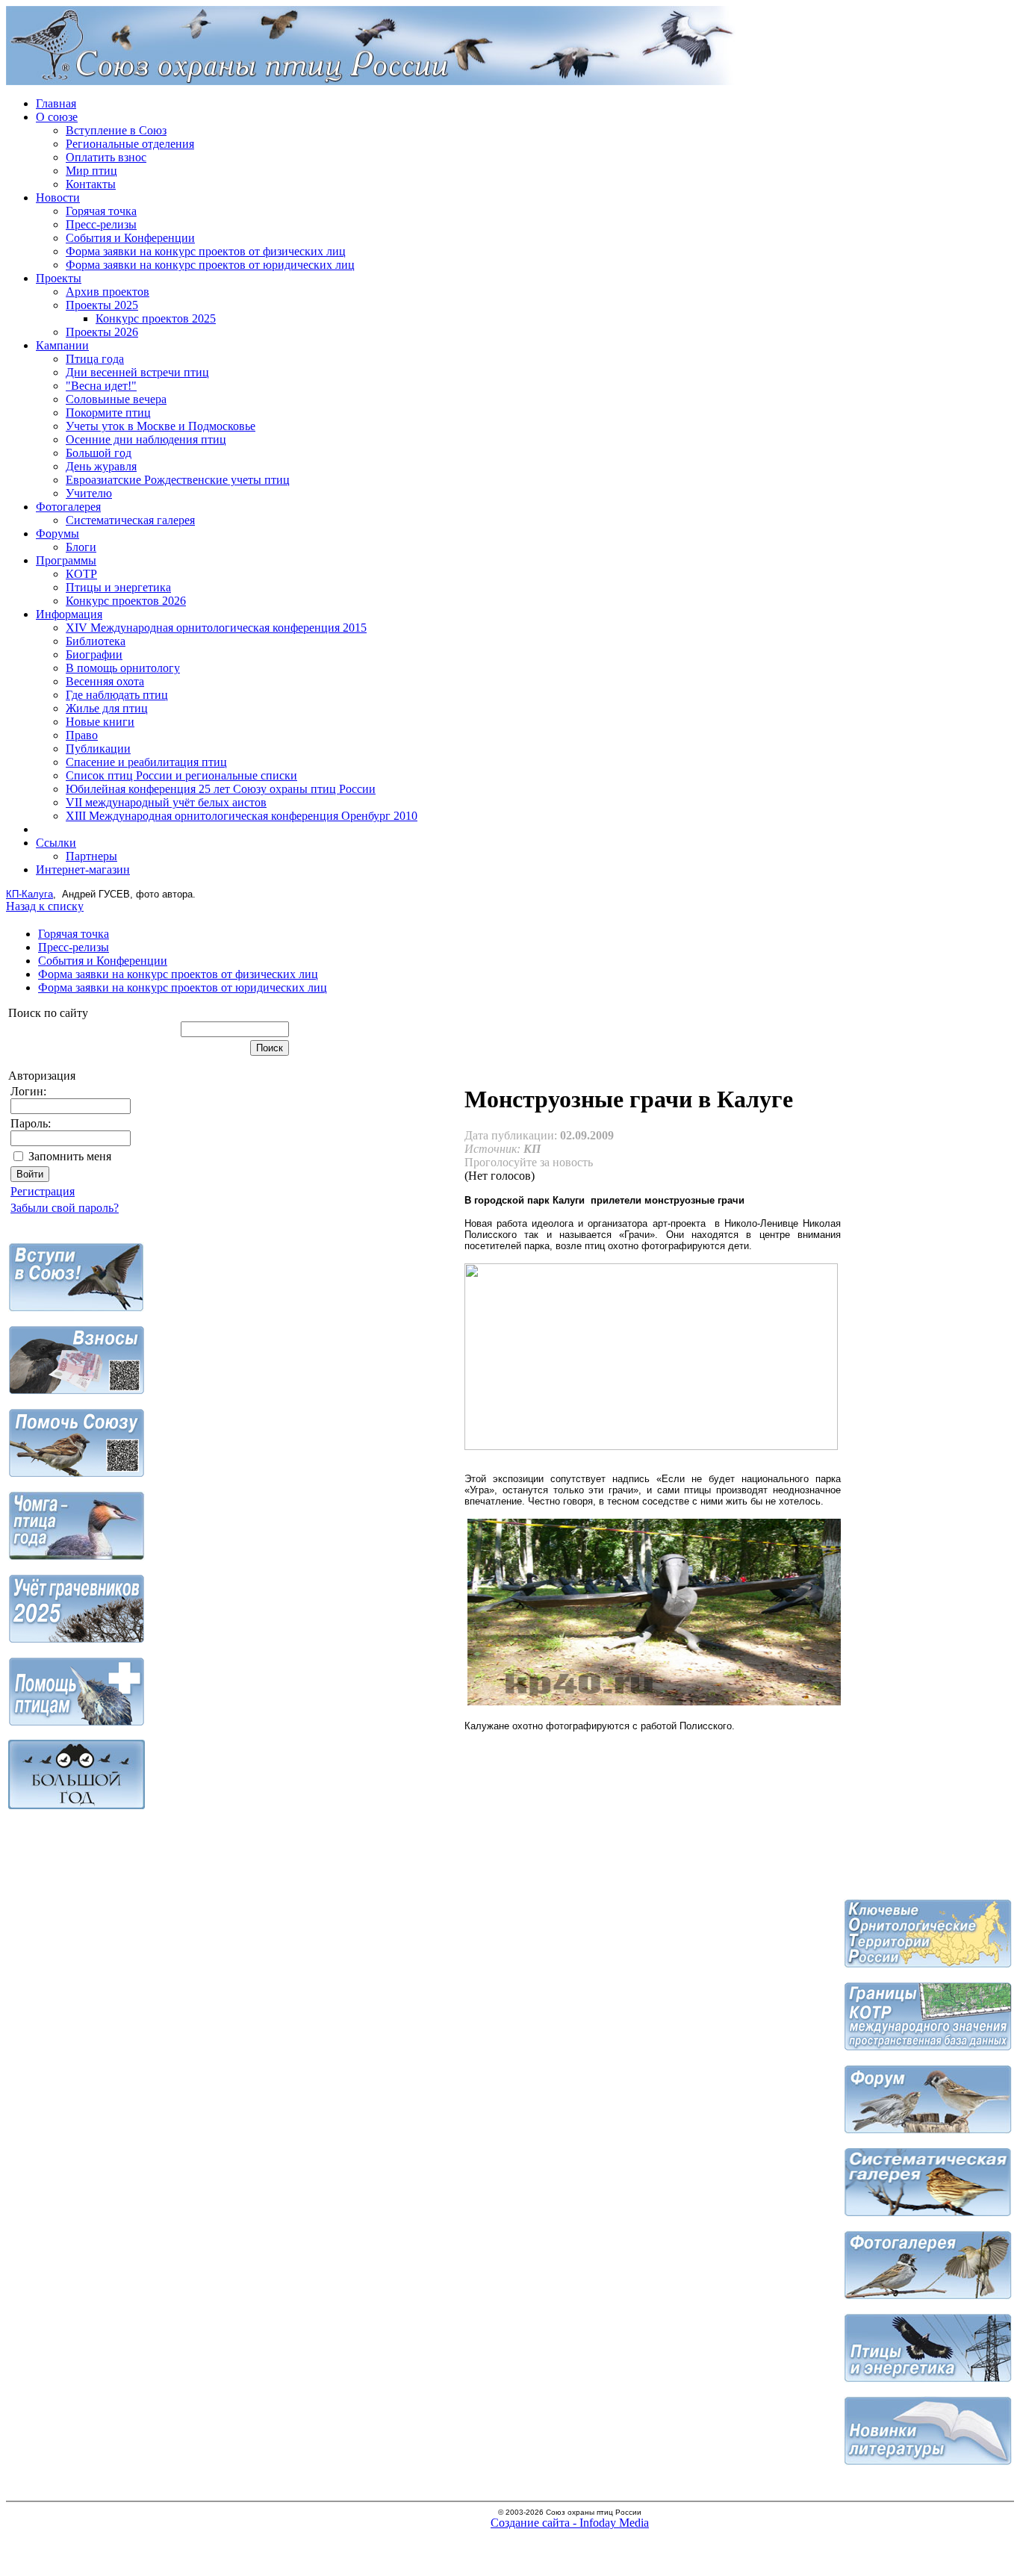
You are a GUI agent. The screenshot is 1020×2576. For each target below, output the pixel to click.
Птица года (95, 359)
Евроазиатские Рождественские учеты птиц (178, 480)
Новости (58, 197)
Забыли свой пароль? (65, 1208)
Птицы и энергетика (118, 587)
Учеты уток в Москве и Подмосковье (161, 426)
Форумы (57, 533)
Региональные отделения (130, 144)
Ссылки (56, 843)
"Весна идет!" (101, 386)
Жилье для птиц (107, 708)
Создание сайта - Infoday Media (570, 2523)
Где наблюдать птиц (117, 695)
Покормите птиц (108, 413)
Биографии (94, 654)
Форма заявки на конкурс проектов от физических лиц (206, 251)
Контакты (91, 184)
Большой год (99, 453)
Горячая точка (101, 211)
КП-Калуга (29, 894)
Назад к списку (45, 906)
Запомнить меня (70, 1156)
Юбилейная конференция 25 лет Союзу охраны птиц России (221, 789)
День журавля (101, 466)
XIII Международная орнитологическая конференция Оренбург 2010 (242, 816)
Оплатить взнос (106, 157)
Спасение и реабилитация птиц (146, 762)
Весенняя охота (105, 681)
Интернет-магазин (83, 869)
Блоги (81, 547)
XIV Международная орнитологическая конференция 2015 (216, 628)
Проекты (59, 278)
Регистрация (43, 1191)
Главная (56, 103)
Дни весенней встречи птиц (137, 372)
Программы (66, 560)
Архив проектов (108, 292)
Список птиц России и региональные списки (181, 775)
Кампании (62, 345)
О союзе (57, 117)
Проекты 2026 (102, 332)
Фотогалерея (68, 507)
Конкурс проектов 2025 (156, 318)
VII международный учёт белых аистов (166, 802)
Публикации (98, 749)
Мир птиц (91, 171)
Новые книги (100, 722)
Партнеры (91, 856)
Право (82, 735)
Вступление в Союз (116, 130)
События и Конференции (130, 238)
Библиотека (96, 641)
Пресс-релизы (101, 224)
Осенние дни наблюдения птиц (146, 439)
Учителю (89, 493)
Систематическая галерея (130, 520)
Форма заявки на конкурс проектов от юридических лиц (210, 265)
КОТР (81, 574)
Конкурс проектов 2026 (126, 601)
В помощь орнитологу (123, 668)
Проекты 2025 (102, 305)
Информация (69, 614)
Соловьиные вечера (116, 399)
